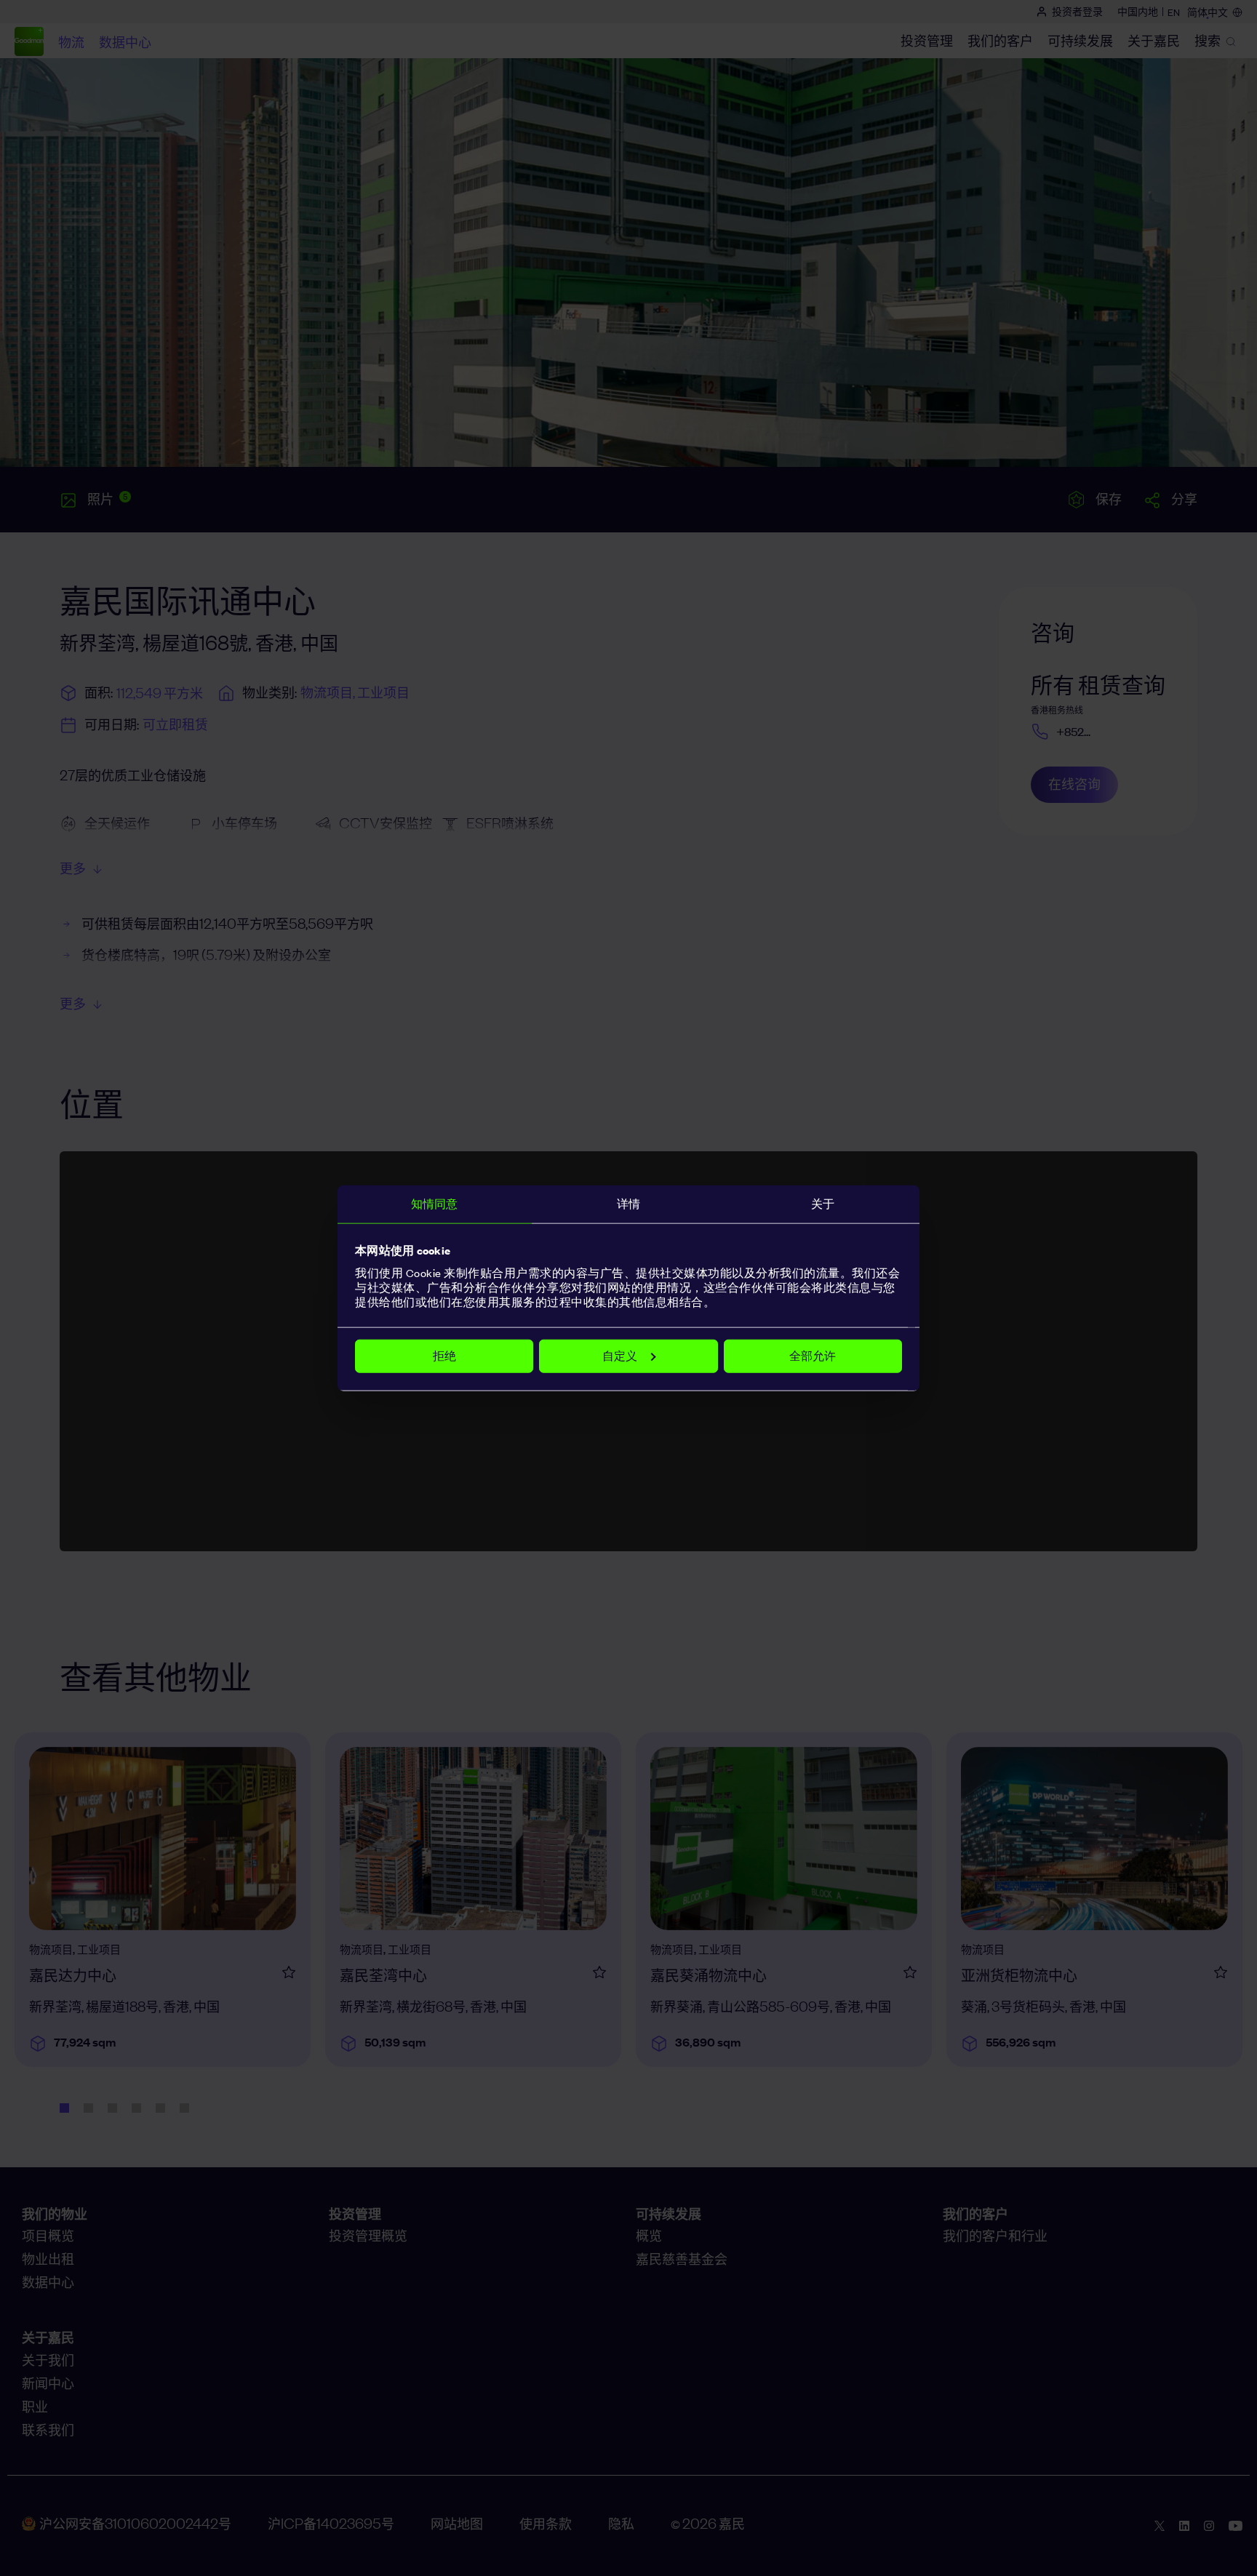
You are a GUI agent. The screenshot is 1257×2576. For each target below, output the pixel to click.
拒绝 (444, 1355)
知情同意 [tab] (434, 1204)
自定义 (620, 1355)
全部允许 (813, 1355)
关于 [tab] (823, 1204)
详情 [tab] (628, 1204)
